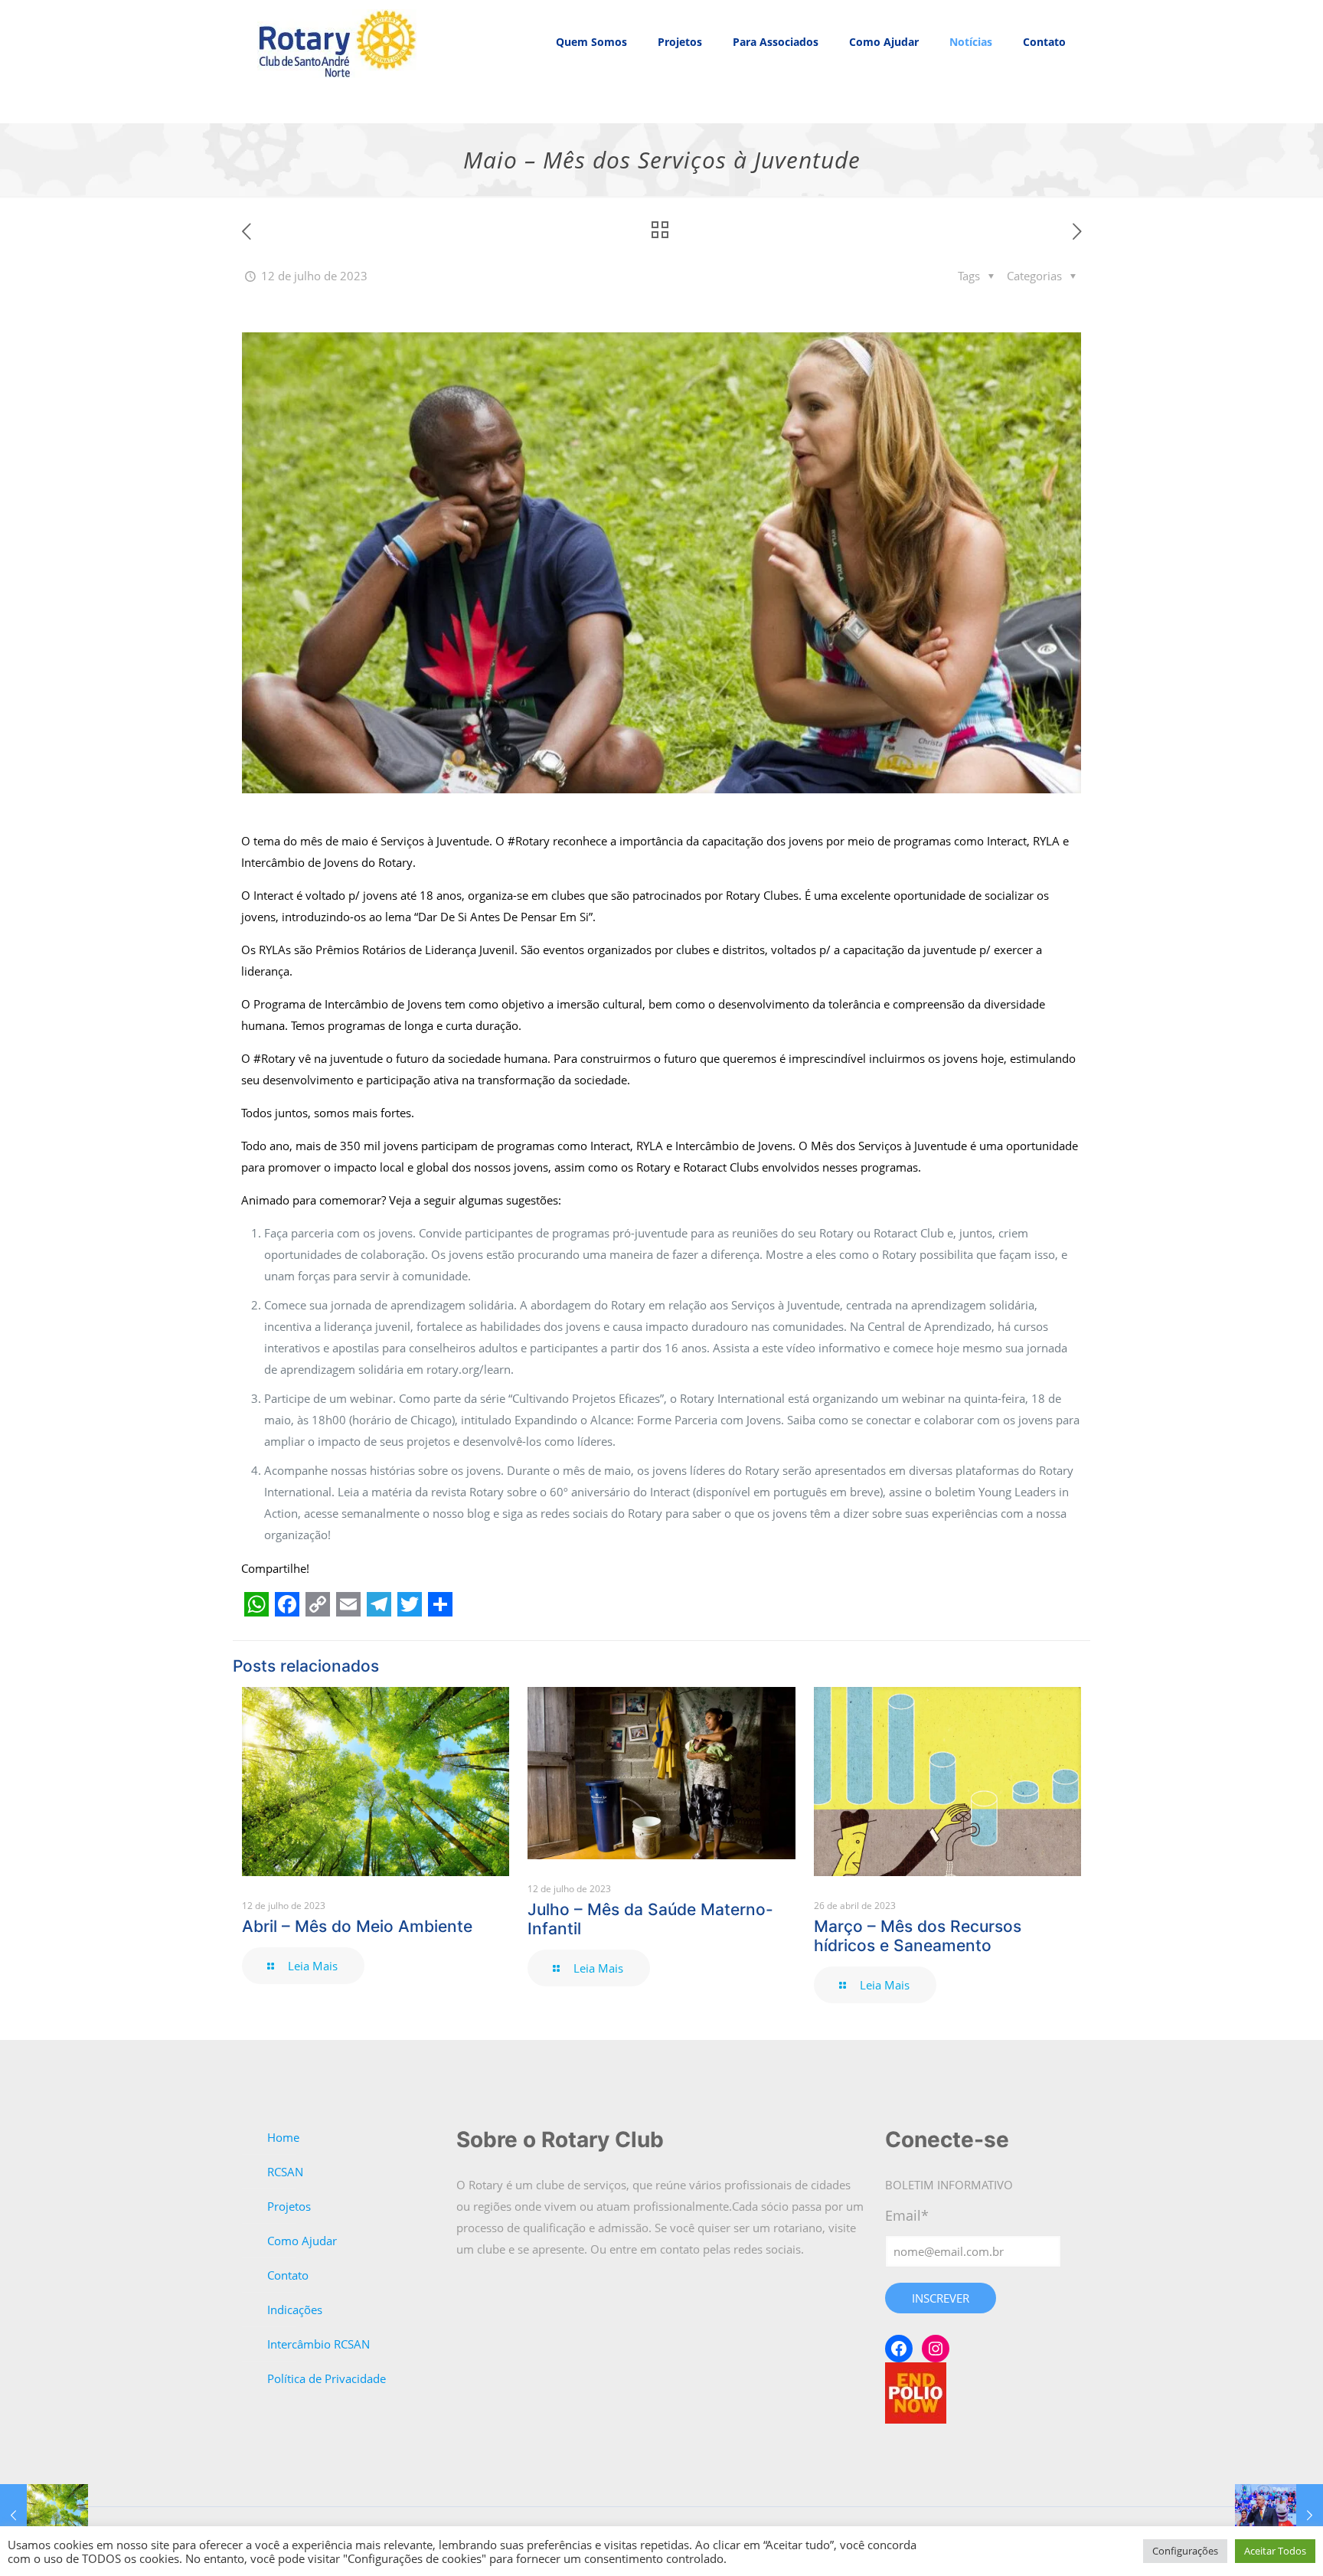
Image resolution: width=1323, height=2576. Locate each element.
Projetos (289, 2206)
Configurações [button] (1185, 2551)
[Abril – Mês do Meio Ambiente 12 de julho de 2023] (44, 2515)
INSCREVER (941, 2298)
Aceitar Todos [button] (1275, 2551)
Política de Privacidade (327, 2378)
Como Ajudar (302, 2241)
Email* (907, 2215)
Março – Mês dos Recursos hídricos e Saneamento (918, 1936)
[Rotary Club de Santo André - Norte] (338, 42)
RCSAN (285, 2172)
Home (283, 2137)
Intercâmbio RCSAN (318, 2344)
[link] (591, 103)
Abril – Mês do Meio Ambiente (357, 1926)
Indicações (295, 2310)
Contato (288, 2275)
